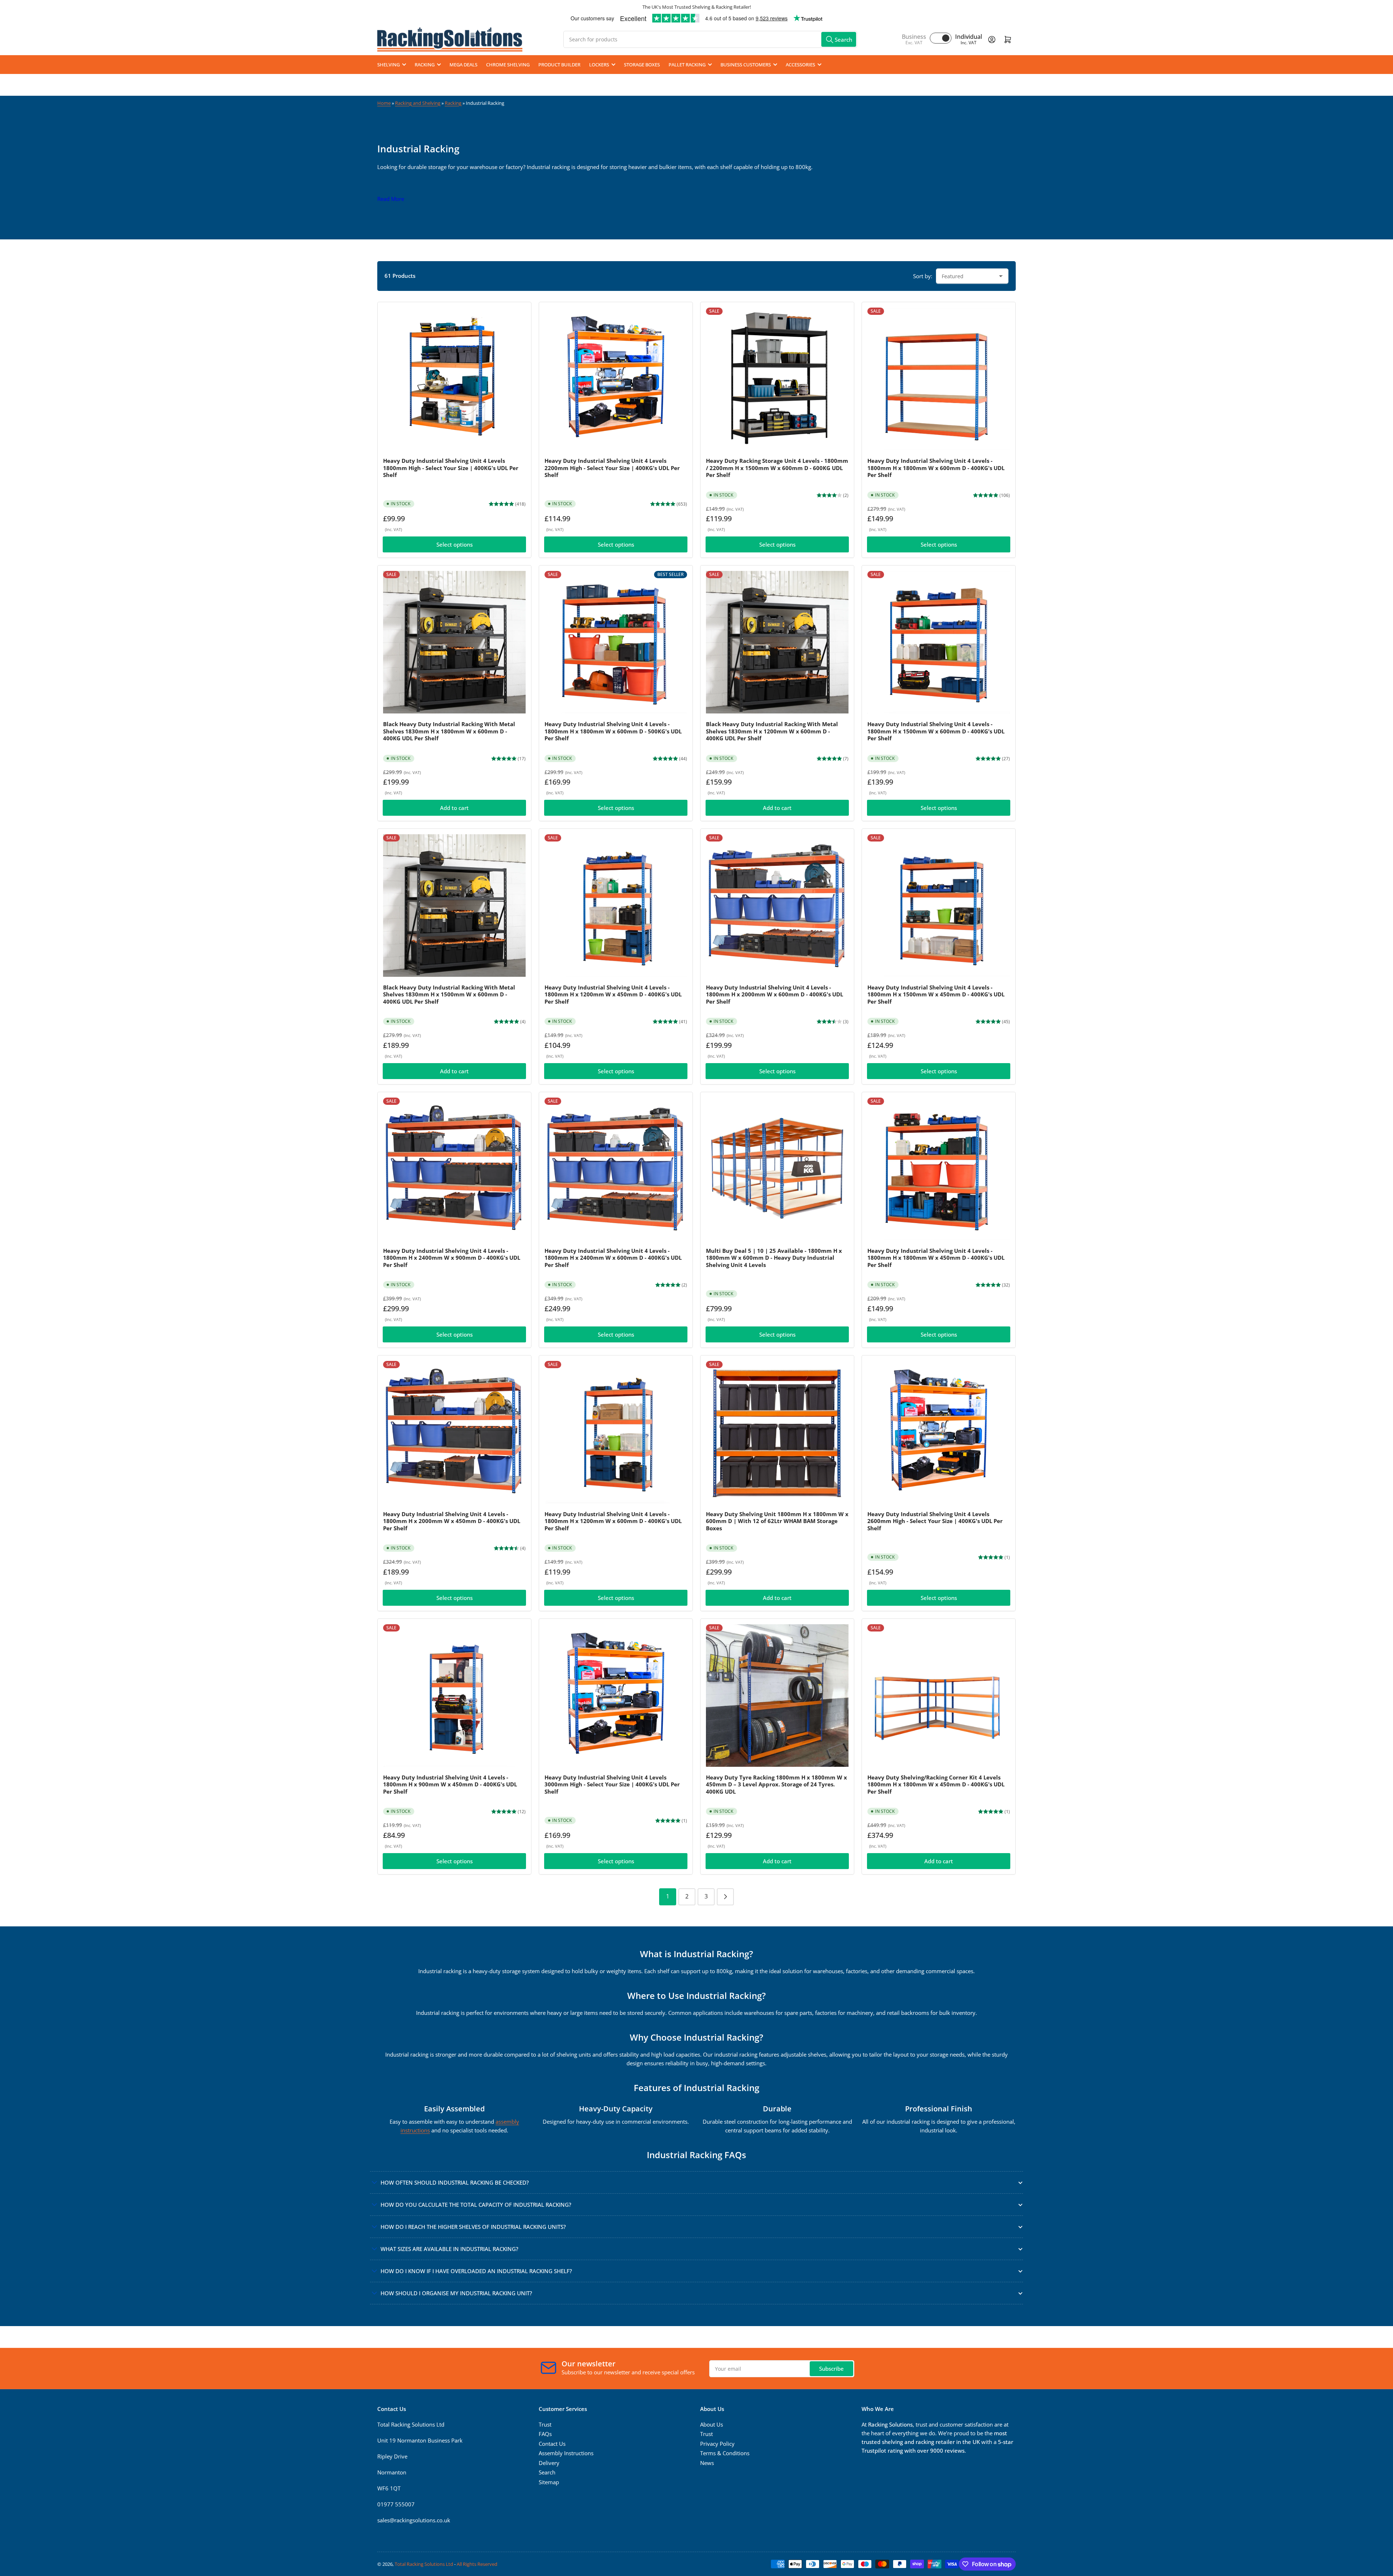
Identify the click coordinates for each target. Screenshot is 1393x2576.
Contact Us (552, 2444)
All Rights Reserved (477, 2564)
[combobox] (710, 39)
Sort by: (923, 276)
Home (384, 103)
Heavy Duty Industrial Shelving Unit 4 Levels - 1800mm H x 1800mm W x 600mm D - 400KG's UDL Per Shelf (936, 468)
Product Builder (559, 65)
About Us (712, 2424)
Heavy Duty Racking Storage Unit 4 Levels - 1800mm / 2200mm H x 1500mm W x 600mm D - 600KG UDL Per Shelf (777, 468)
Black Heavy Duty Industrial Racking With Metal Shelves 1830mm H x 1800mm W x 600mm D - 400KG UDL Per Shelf (449, 731)
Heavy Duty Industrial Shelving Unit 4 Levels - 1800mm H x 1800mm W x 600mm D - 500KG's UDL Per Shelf (613, 731)
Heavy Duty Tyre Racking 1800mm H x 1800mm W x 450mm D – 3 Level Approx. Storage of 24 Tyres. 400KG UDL (776, 1784)
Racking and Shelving (418, 103)
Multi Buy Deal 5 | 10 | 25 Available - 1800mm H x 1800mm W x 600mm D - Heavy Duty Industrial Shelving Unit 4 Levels (774, 1258)
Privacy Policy (717, 2444)
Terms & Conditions (725, 2453)
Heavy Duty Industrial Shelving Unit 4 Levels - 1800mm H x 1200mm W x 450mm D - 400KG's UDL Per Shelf (613, 994)
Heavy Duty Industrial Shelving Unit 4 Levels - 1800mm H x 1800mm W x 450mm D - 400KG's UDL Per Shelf (936, 1258)
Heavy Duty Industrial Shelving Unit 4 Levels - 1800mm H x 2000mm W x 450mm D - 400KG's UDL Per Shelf (452, 1521)
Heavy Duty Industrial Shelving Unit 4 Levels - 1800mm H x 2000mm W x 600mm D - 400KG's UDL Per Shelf (774, 994)
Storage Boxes (642, 65)
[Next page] (725, 1897)
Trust (545, 2424)
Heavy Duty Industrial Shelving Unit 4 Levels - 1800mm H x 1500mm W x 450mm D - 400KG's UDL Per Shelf (936, 994)
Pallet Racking (687, 65)
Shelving (389, 65)
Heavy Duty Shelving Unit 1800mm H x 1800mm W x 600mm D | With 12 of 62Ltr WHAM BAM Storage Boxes (777, 1521)
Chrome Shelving (508, 65)
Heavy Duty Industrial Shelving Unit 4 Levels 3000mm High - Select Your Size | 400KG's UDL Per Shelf (612, 1784)
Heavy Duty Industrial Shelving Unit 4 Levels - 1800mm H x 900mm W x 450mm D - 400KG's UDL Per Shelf (450, 1784)
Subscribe (831, 2369)
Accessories (800, 65)
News (707, 2463)
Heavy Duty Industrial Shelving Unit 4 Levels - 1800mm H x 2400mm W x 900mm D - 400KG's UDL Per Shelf (452, 1258)
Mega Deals (463, 65)
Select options (455, 544)
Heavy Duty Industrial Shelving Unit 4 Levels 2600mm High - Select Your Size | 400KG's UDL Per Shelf (935, 1521)
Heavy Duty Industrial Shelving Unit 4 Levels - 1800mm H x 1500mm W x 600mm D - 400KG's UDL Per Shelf (936, 731)
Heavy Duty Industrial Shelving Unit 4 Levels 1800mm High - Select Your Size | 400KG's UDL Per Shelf (451, 468)
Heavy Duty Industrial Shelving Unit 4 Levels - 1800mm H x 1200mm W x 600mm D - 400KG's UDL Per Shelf (613, 1521)
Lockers (599, 65)
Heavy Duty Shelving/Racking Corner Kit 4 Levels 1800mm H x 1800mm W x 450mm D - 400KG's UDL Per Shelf (936, 1784)
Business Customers (746, 65)
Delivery (549, 2463)
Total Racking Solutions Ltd (424, 2564)
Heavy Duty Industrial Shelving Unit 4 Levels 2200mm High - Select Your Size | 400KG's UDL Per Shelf (612, 468)
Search (547, 2472)
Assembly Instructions (566, 2453)
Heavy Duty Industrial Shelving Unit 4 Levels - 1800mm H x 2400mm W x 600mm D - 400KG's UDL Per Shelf (613, 1258)
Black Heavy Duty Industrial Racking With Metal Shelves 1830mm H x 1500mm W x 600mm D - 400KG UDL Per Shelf (449, 994)
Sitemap (549, 2482)
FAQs (545, 2434)
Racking (425, 65)
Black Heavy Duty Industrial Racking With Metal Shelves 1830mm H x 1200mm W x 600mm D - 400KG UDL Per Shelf (772, 731)
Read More (391, 199)
